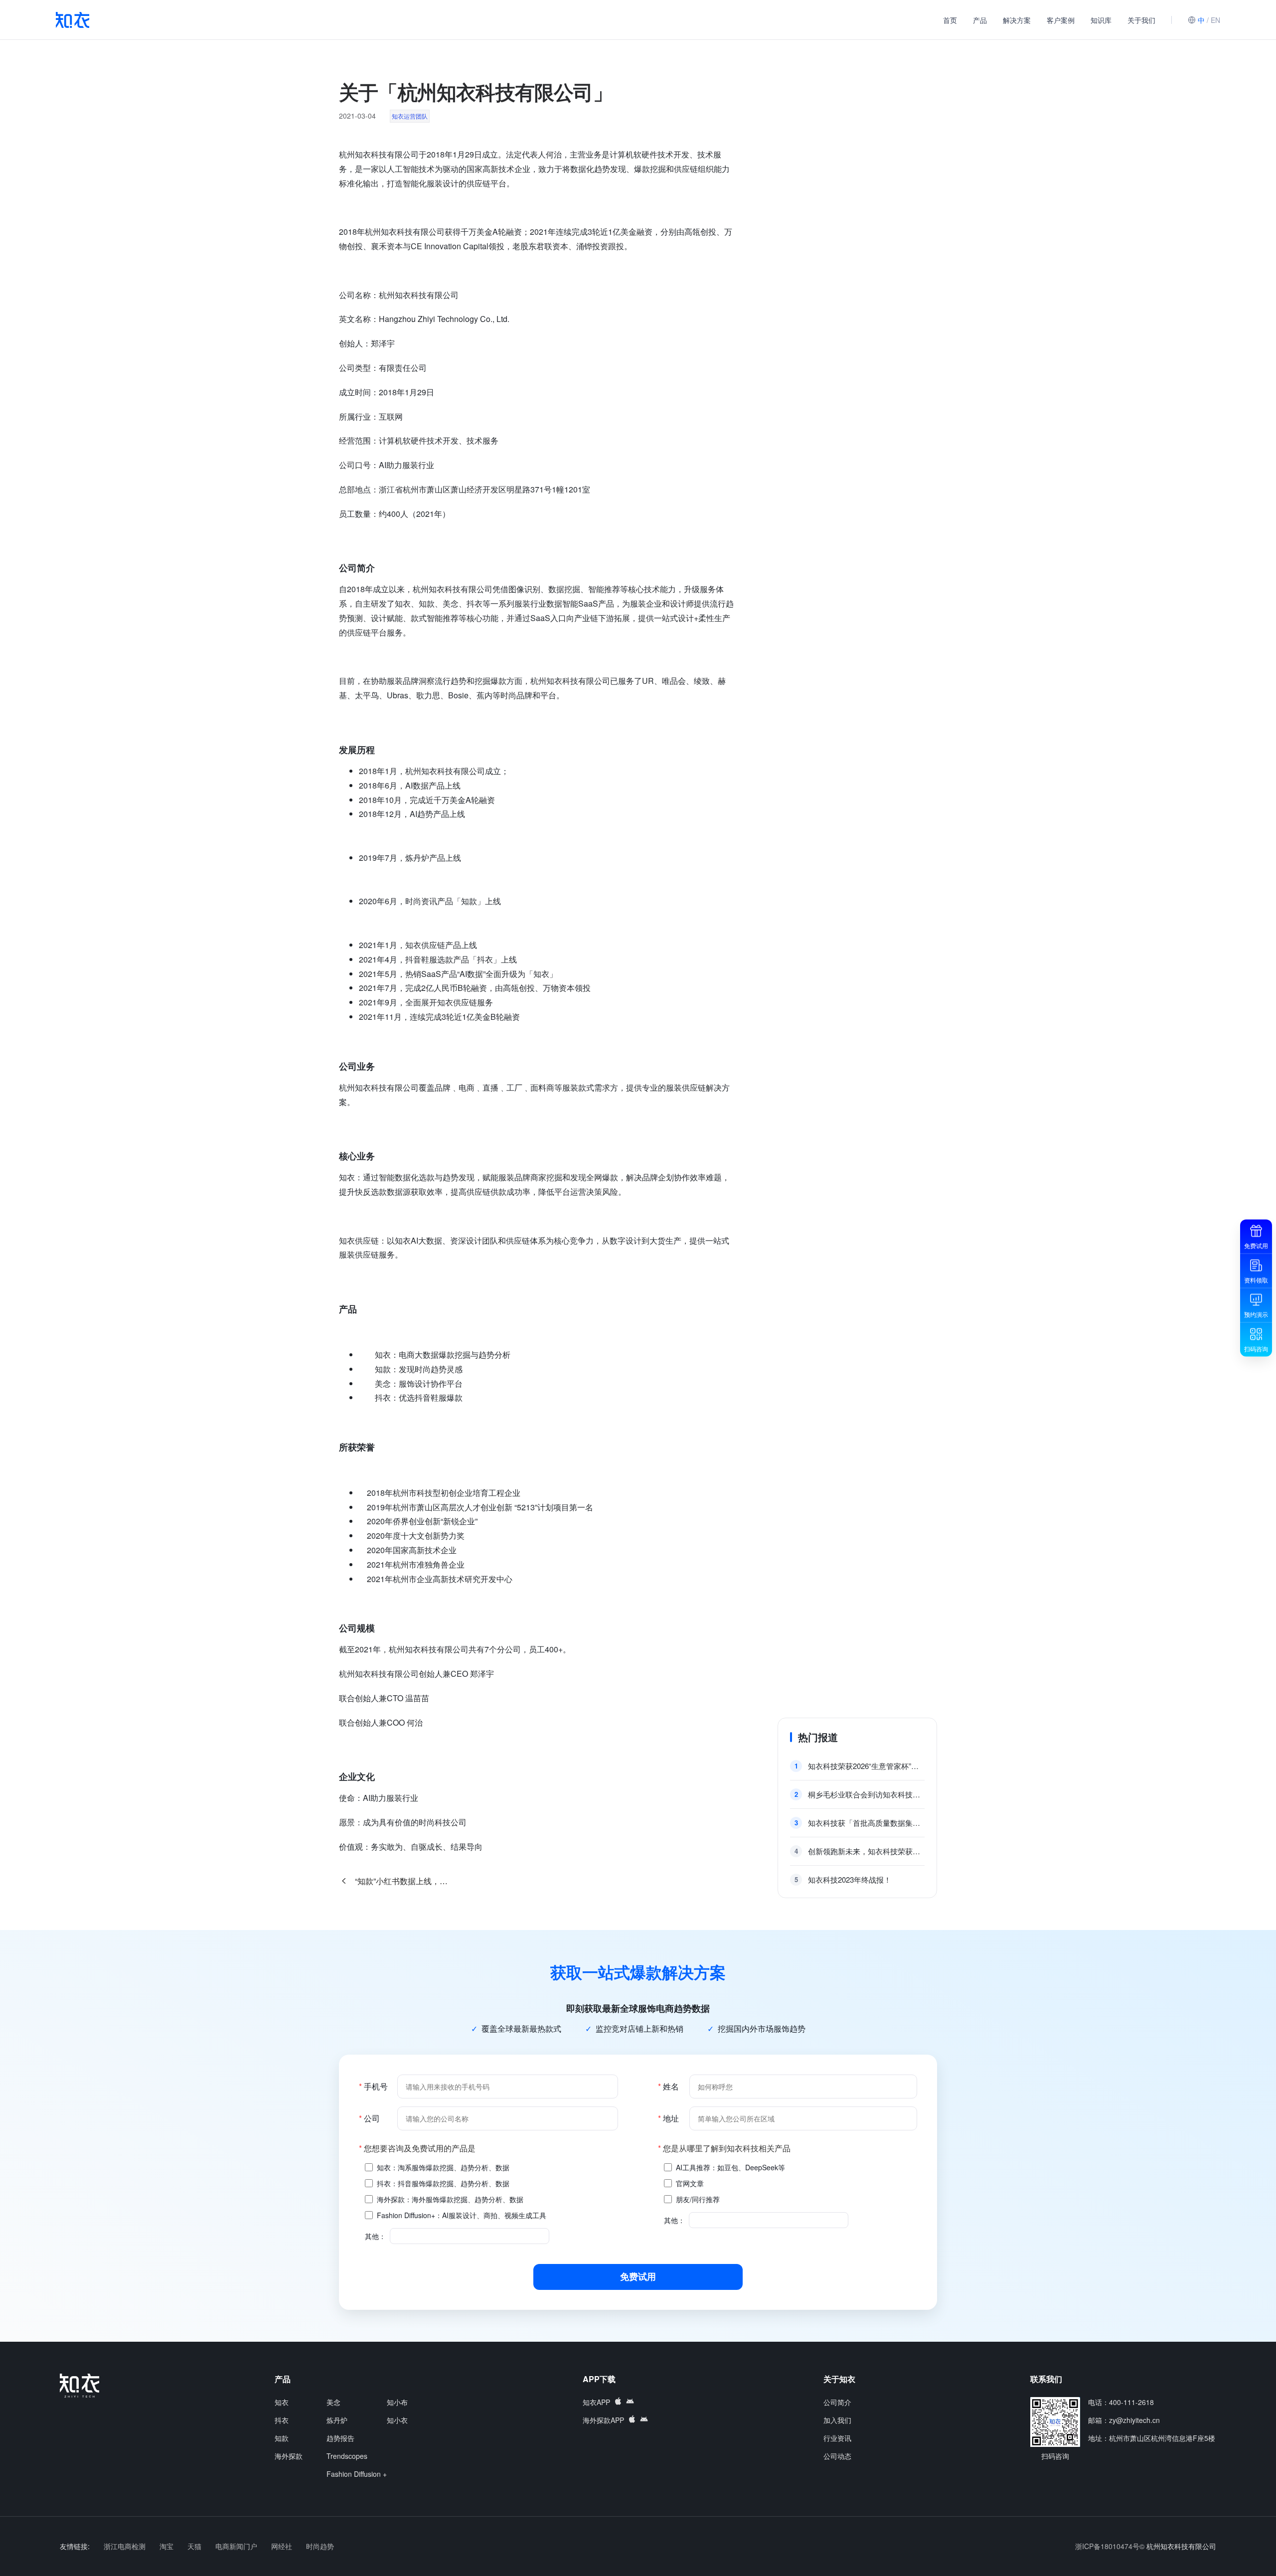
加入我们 (837, 2420)
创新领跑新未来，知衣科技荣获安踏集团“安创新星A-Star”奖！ (866, 1851)
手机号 (373, 2086)
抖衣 (282, 2420)
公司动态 (837, 2456)
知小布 (397, 2402)
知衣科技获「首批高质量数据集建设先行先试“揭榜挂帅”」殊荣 (866, 1823)
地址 (668, 2118)
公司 (369, 2118)
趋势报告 (340, 2438)
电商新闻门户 (237, 2546)
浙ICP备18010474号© (1110, 2546)
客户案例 (1061, 20)
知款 (282, 2438)
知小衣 (397, 2420)
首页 (950, 20)
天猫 (195, 2546)
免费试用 (638, 2276)
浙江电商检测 (126, 2546)
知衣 (282, 2402)
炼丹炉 (337, 2420)
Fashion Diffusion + (357, 2474)
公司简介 (837, 2402)
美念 (333, 2402)
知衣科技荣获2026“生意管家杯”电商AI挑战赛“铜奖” (866, 1766)
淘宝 (167, 2546)
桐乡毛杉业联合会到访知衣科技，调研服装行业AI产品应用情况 (866, 1794)
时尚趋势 (320, 2546)
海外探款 (289, 2456)
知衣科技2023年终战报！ (850, 1879)
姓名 (668, 2086)
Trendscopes (347, 2456)
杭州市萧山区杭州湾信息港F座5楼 (1162, 2438)
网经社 (283, 2546)
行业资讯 (837, 2438)
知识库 (1101, 20)
